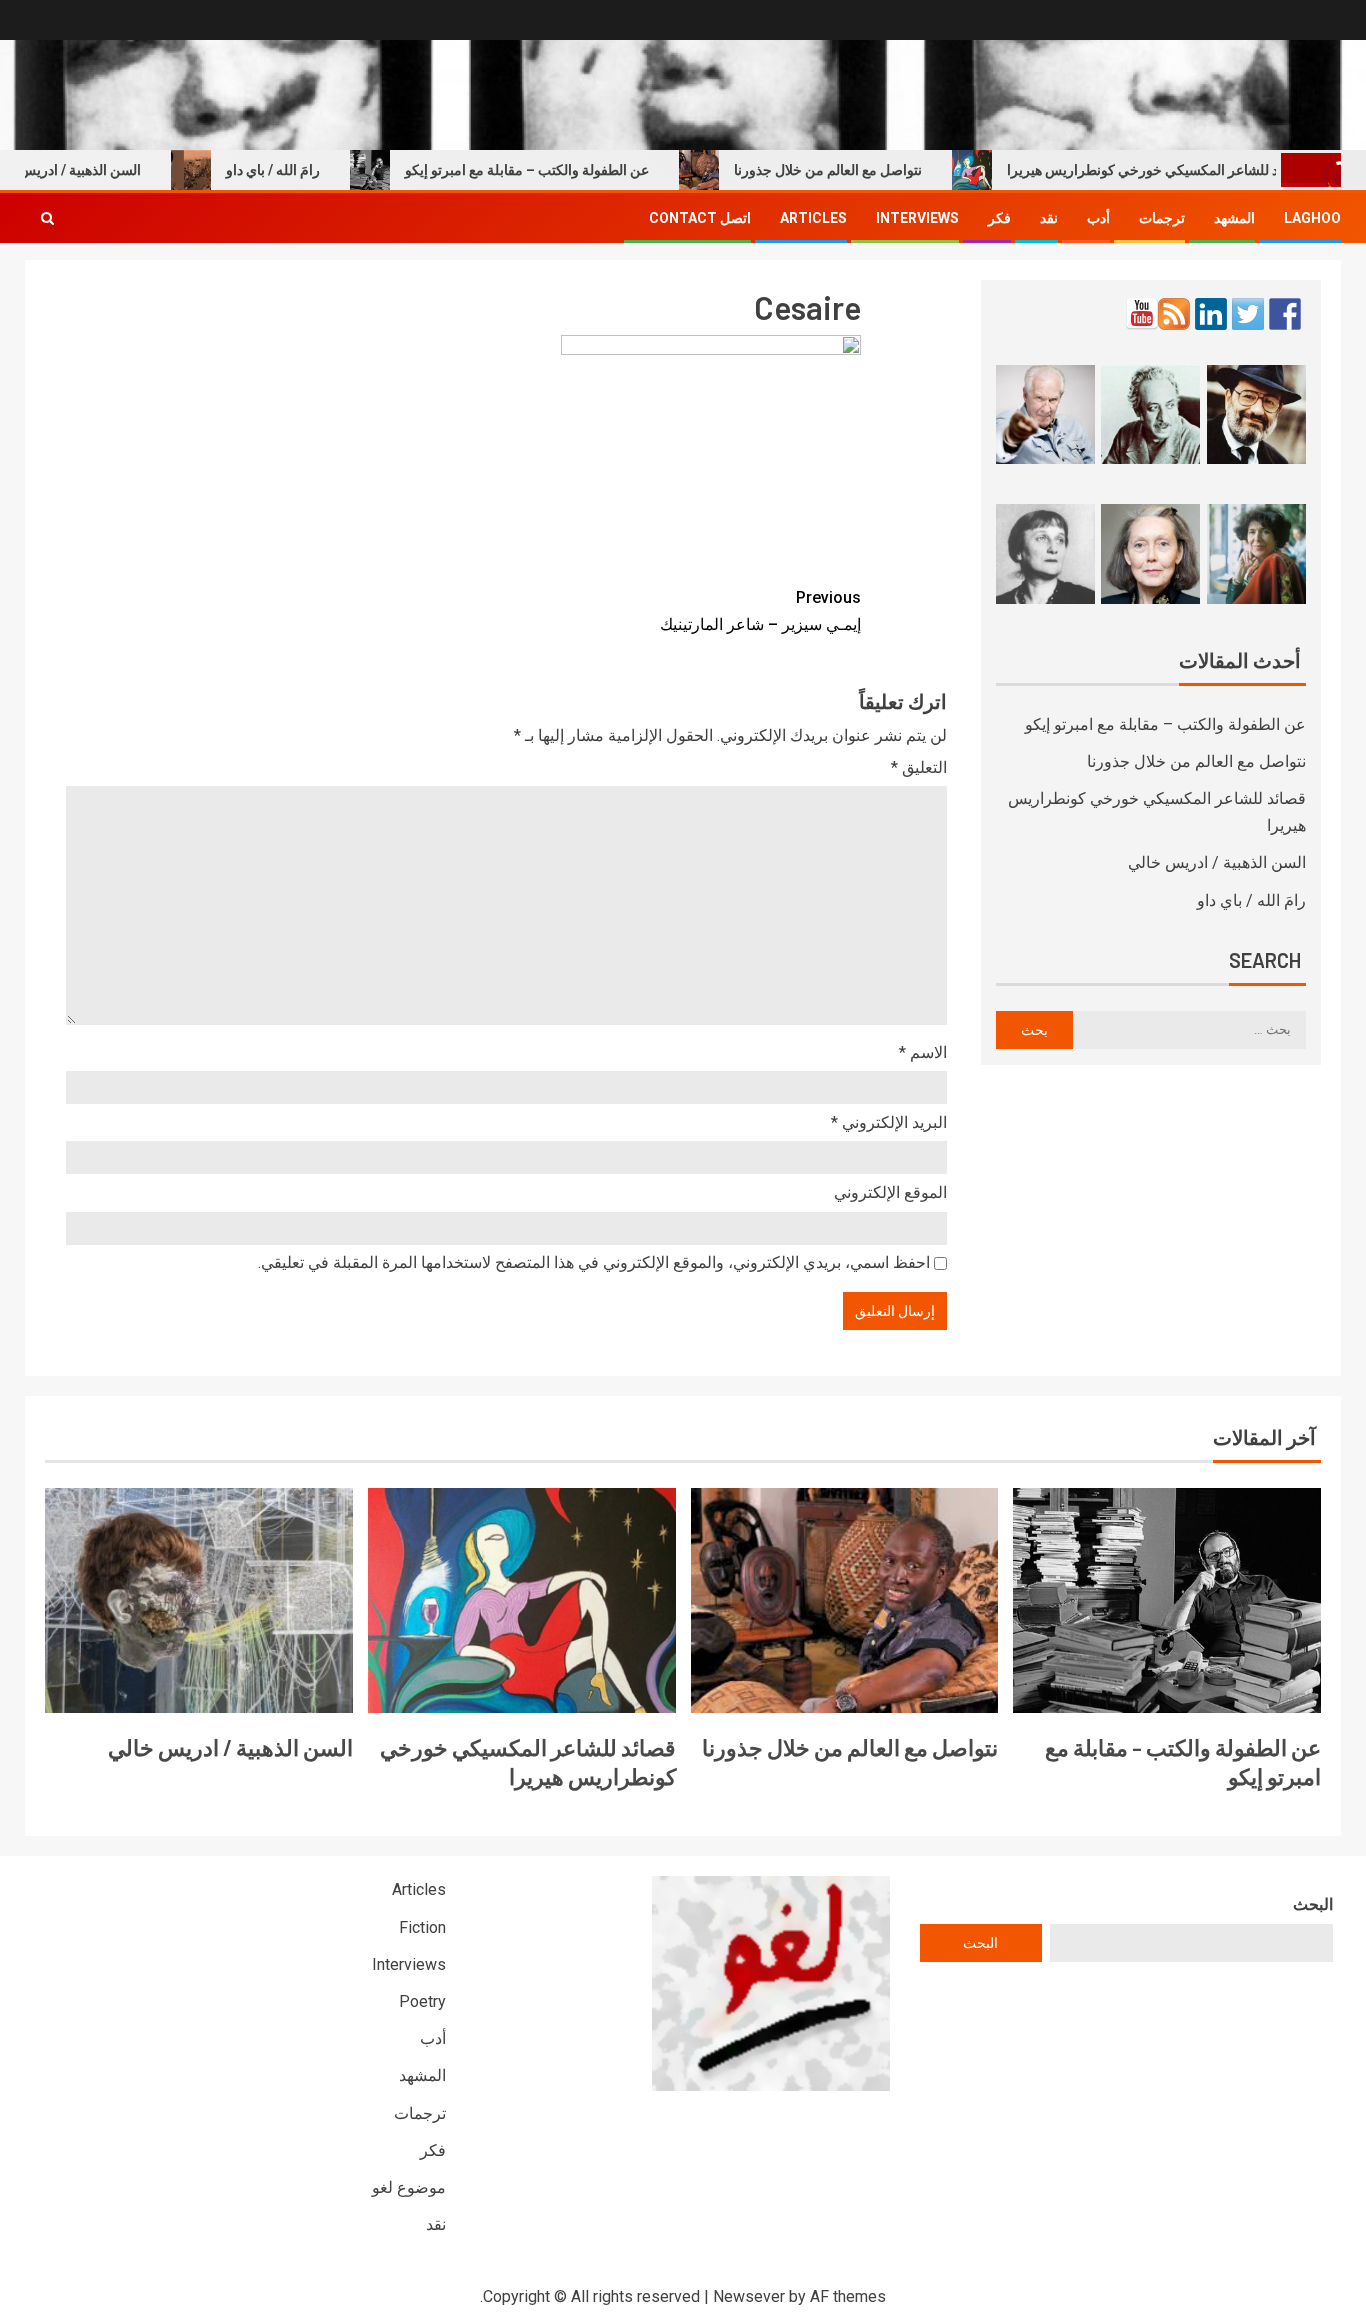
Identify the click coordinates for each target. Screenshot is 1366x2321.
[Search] (47, 218)
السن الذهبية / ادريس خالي (1217, 862)
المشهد (1234, 218)
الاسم (923, 1052)
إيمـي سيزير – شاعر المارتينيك (760, 611)
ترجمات (1162, 218)
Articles (813, 218)
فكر (999, 218)
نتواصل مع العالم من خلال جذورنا (866, 170)
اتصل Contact (700, 218)
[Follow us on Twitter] (1248, 314)
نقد (1049, 218)
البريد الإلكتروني (889, 1122)
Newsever (749, 2296)
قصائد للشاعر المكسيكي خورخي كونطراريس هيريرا (1194, 170)
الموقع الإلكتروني (890, 1192)
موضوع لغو (409, 2187)
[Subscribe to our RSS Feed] (1174, 314)
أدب (1098, 218)
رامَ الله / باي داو (311, 170)
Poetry (422, 2001)
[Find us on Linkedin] (1211, 314)
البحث (1313, 1904)
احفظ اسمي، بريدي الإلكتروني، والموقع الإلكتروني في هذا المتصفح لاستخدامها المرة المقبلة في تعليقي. (594, 1262)
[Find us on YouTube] (1142, 314)
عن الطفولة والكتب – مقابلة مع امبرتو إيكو (565, 170)
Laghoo (1312, 218)
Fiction (422, 1927)
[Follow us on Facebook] (1285, 314)
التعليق (919, 767)
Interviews (917, 218)
